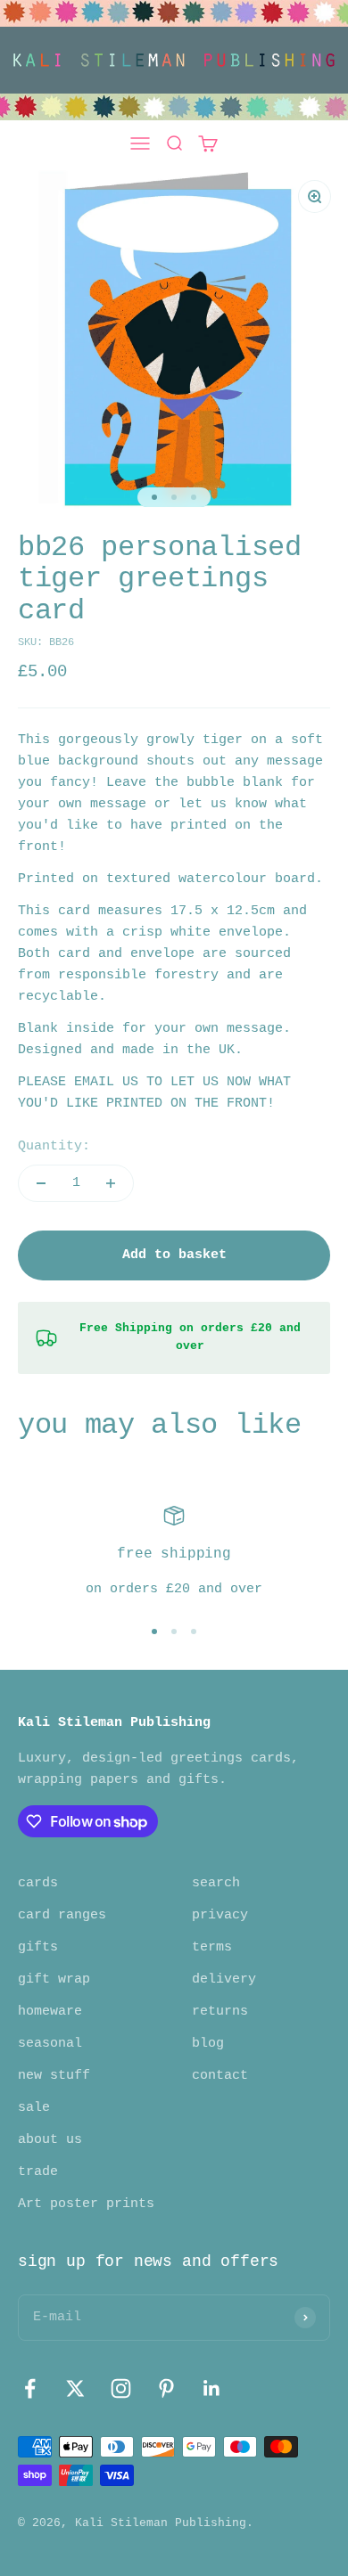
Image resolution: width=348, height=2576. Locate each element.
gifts (38, 1947)
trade (38, 2172)
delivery (224, 1979)
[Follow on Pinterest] (166, 2388)
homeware (50, 2012)
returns (220, 2012)
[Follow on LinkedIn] (212, 2388)
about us (50, 2140)
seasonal (50, 2044)
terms (212, 1947)
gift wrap (54, 1979)
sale (34, 2108)
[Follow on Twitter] (75, 2388)
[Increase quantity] (111, 1183)
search (216, 1883)
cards (38, 1883)
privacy (220, 1915)
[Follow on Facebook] (30, 2388)
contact (220, 2076)
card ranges (62, 1915)
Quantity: (54, 1146)
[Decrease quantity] (41, 1183)
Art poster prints (86, 2204)
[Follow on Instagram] (121, 2388)
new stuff (54, 2076)
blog (208, 2044)
